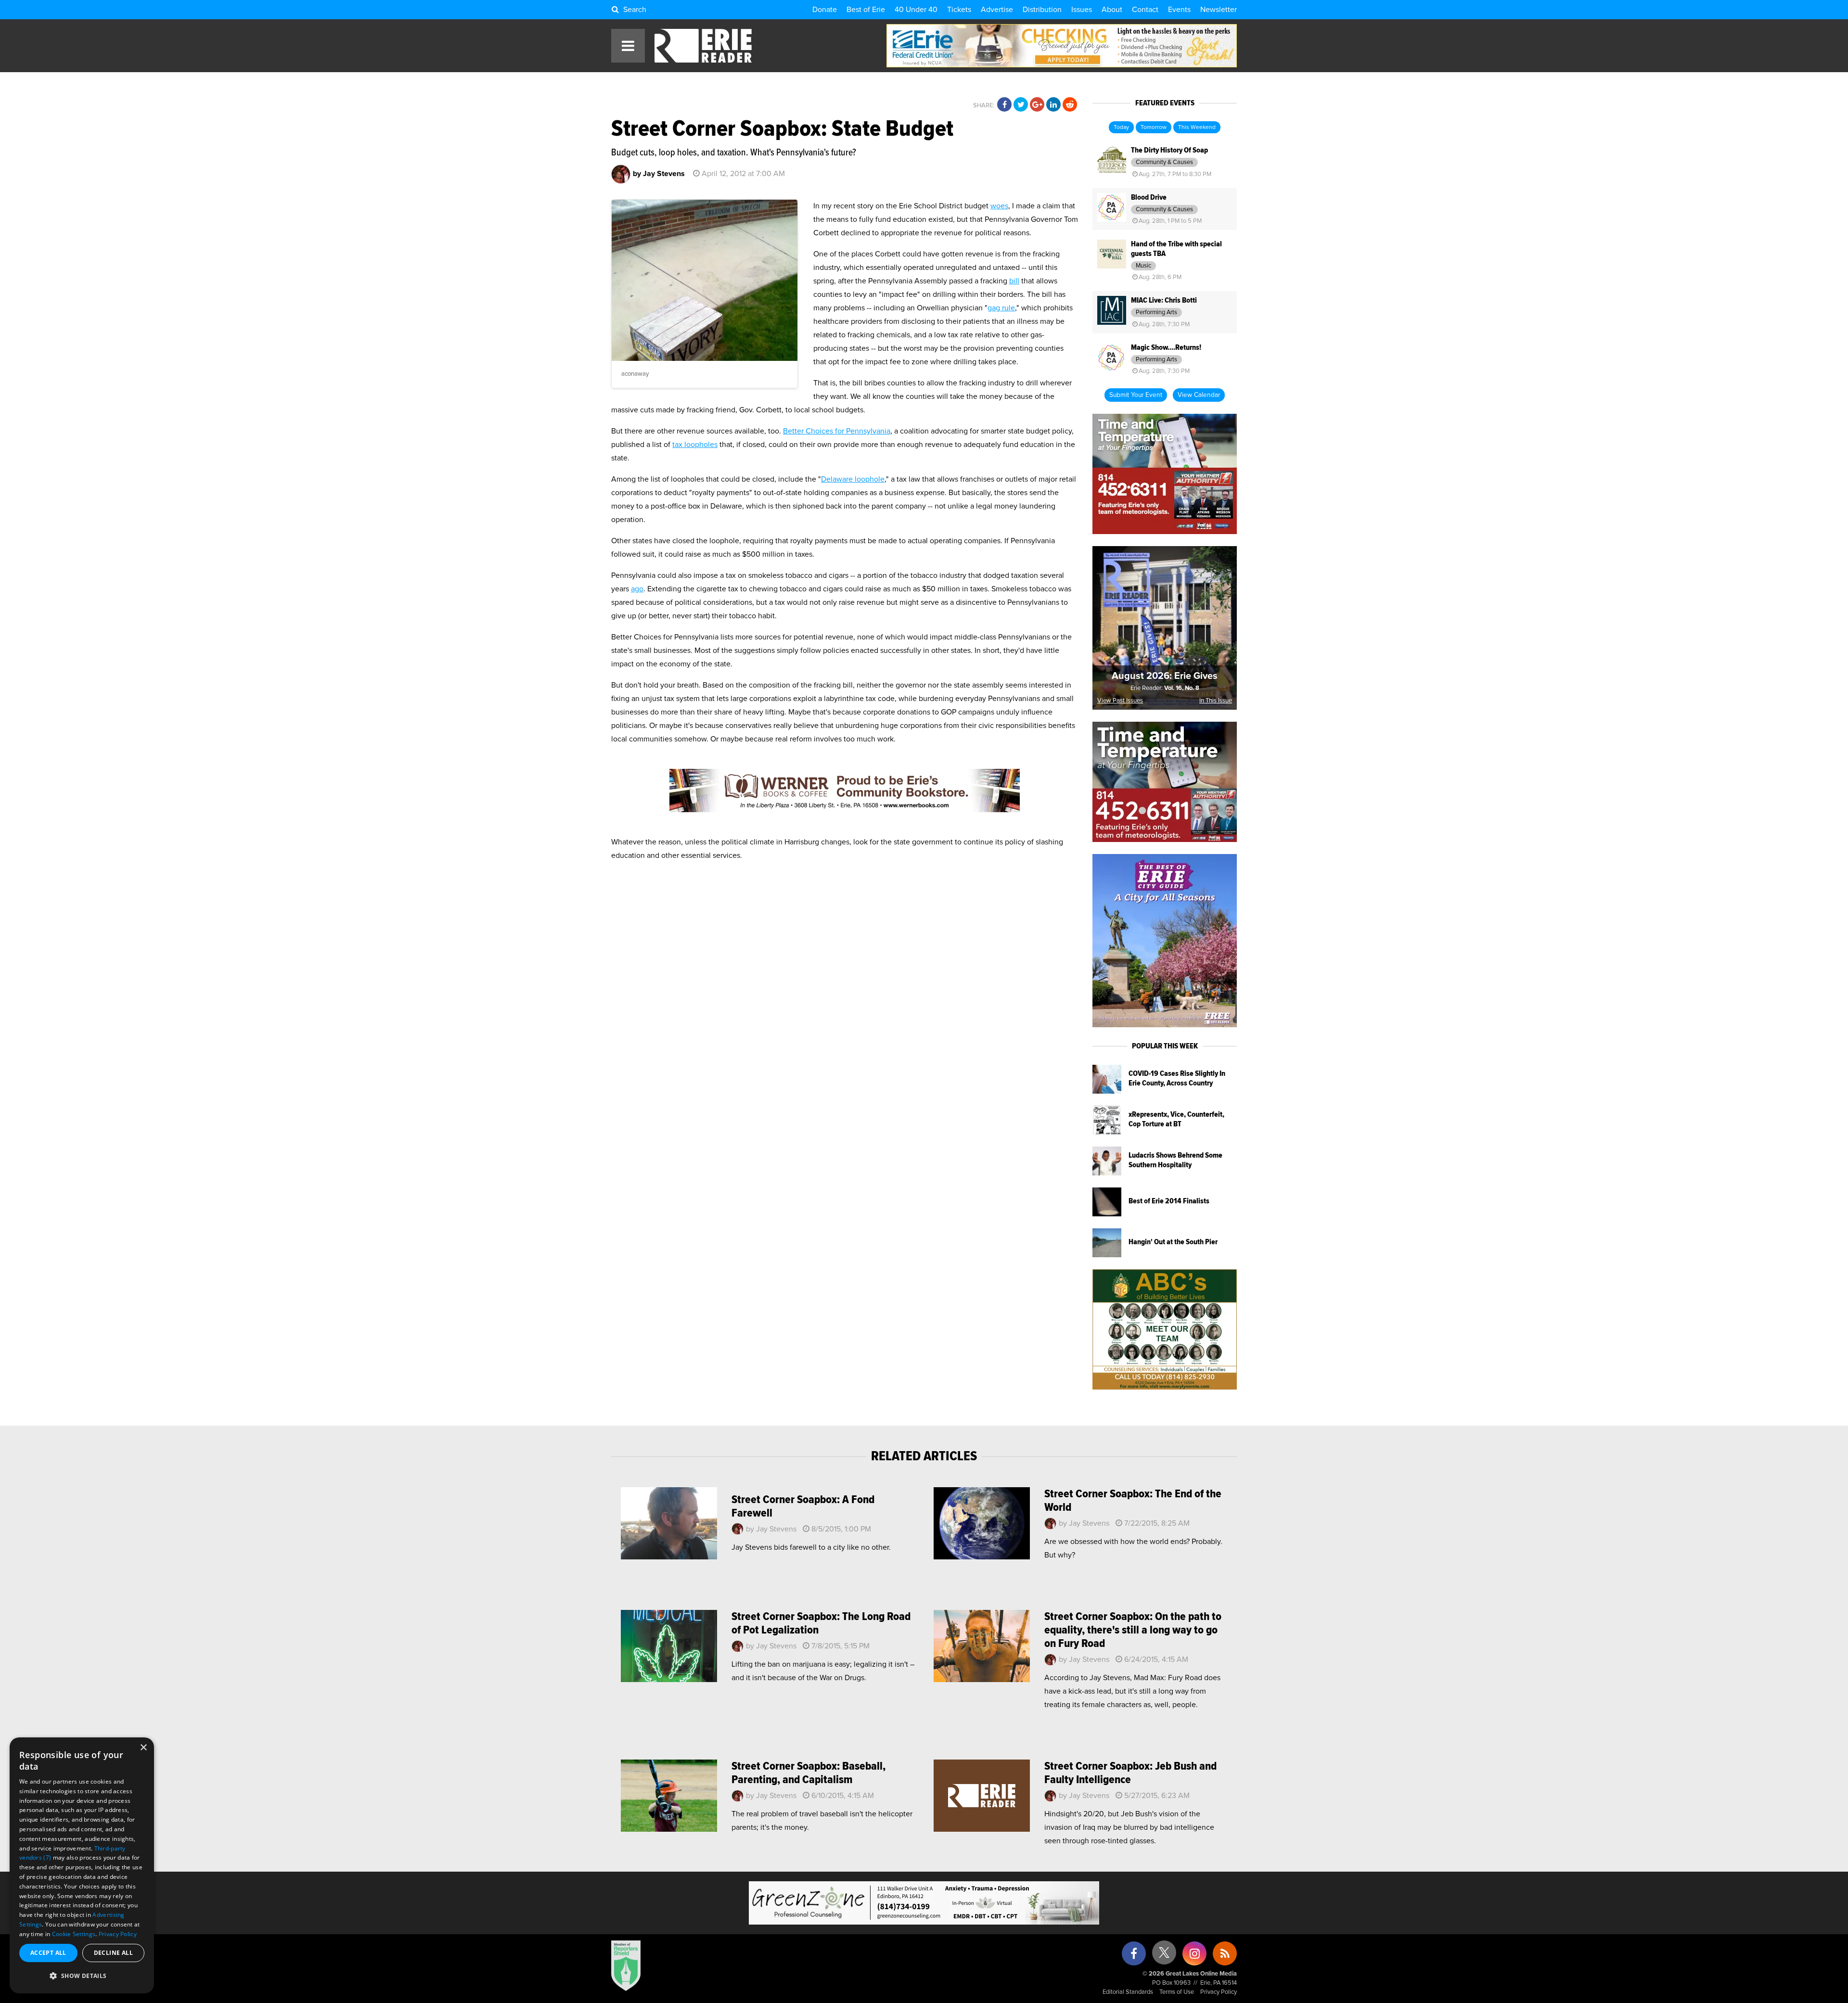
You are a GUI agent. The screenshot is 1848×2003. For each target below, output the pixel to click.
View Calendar (1199, 395)
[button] (82, 1976)
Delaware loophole (853, 479)
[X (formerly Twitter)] (1164, 1956)
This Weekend (1197, 128)
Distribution (1042, 10)
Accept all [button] (48, 1953)
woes (999, 206)
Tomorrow (1154, 128)
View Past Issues (1120, 701)
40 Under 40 (916, 10)
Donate (825, 10)
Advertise (997, 10)
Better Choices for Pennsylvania (837, 431)
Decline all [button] (113, 1953)
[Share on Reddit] (1070, 105)
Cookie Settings (74, 1934)
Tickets (959, 10)
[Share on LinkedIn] (1053, 105)
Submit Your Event (1136, 395)
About (1112, 10)
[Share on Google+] (1037, 105)
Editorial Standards (1128, 1992)
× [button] (143, 1748)
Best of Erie (866, 10)
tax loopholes (695, 445)
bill (1014, 281)
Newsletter (1219, 10)
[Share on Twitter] (1021, 105)
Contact (1145, 10)
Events (1179, 10)
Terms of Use (1177, 1992)
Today (1121, 128)
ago (637, 589)
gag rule (1001, 308)
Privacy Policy (1219, 1992)
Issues (1082, 10)
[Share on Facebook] (1004, 105)
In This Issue (1216, 701)
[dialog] (82, 1865)
